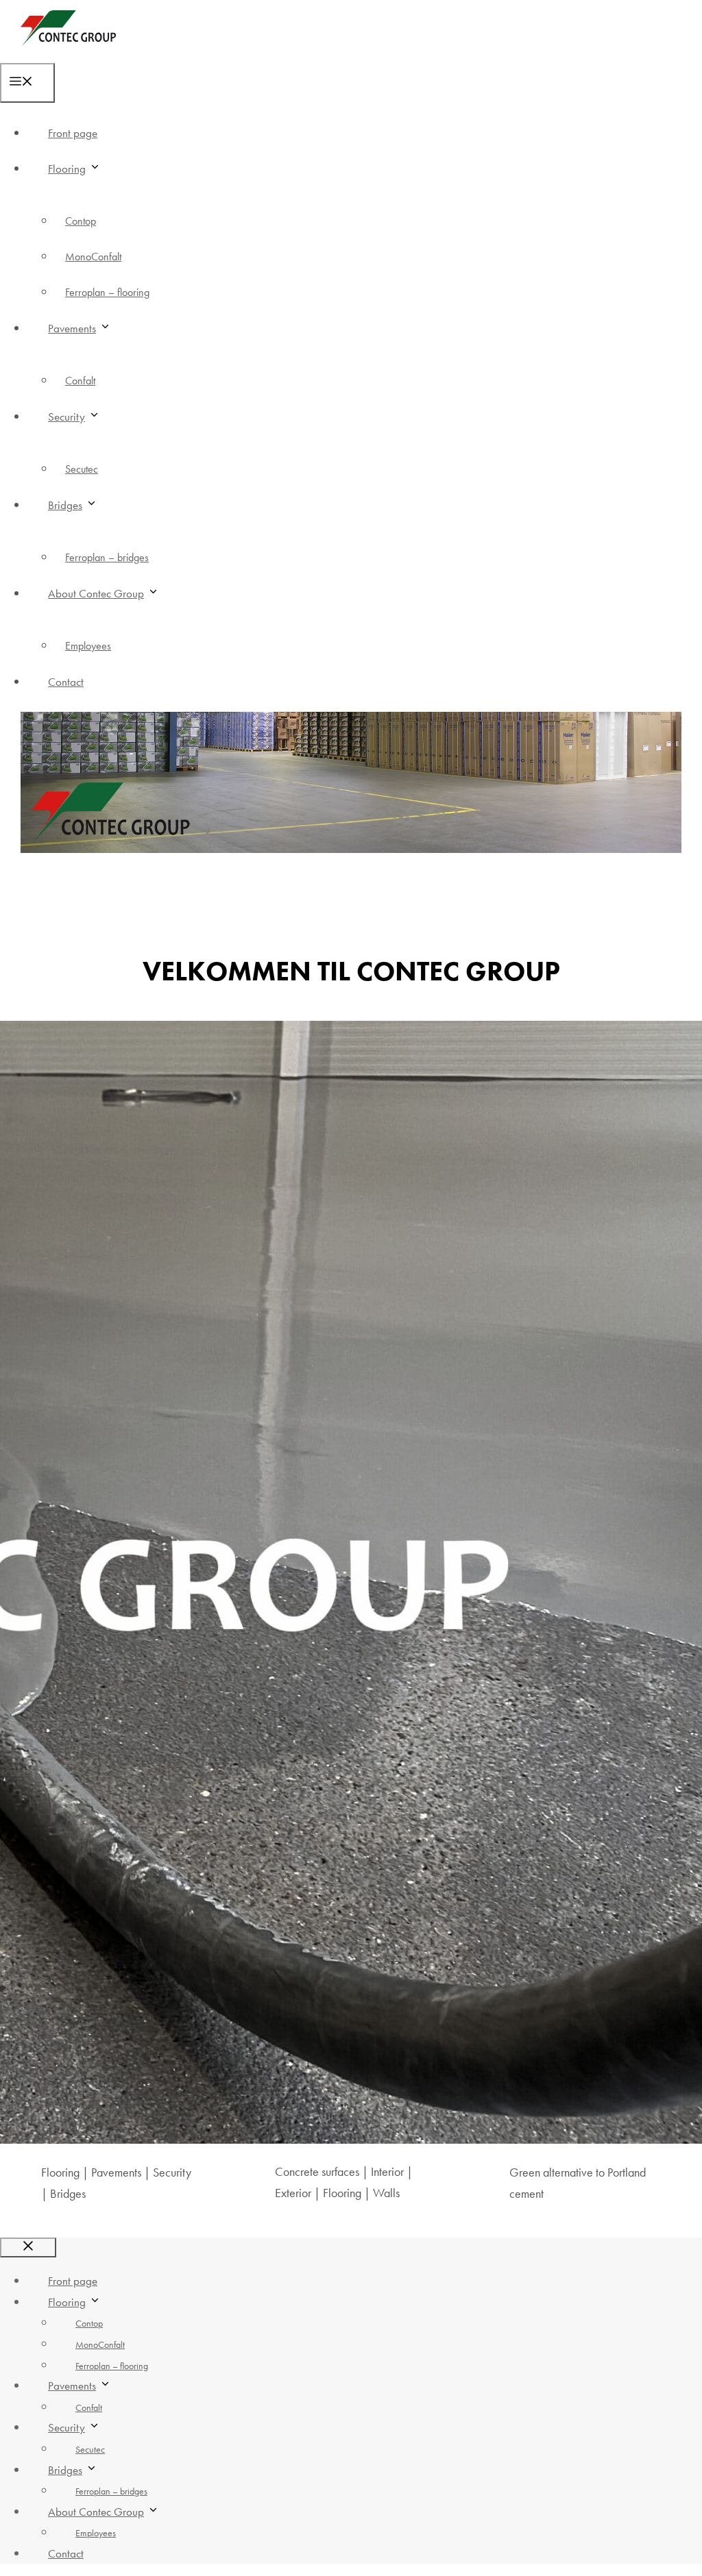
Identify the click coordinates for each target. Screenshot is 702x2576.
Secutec (82, 469)
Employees (88, 646)
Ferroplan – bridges (107, 557)
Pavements (72, 328)
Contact (66, 682)
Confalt (80, 381)
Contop (81, 221)
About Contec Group (96, 593)
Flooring (67, 169)
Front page (73, 133)
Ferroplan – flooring (107, 292)
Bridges (65, 505)
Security (66, 417)
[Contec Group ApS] (68, 52)
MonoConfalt (93, 257)
